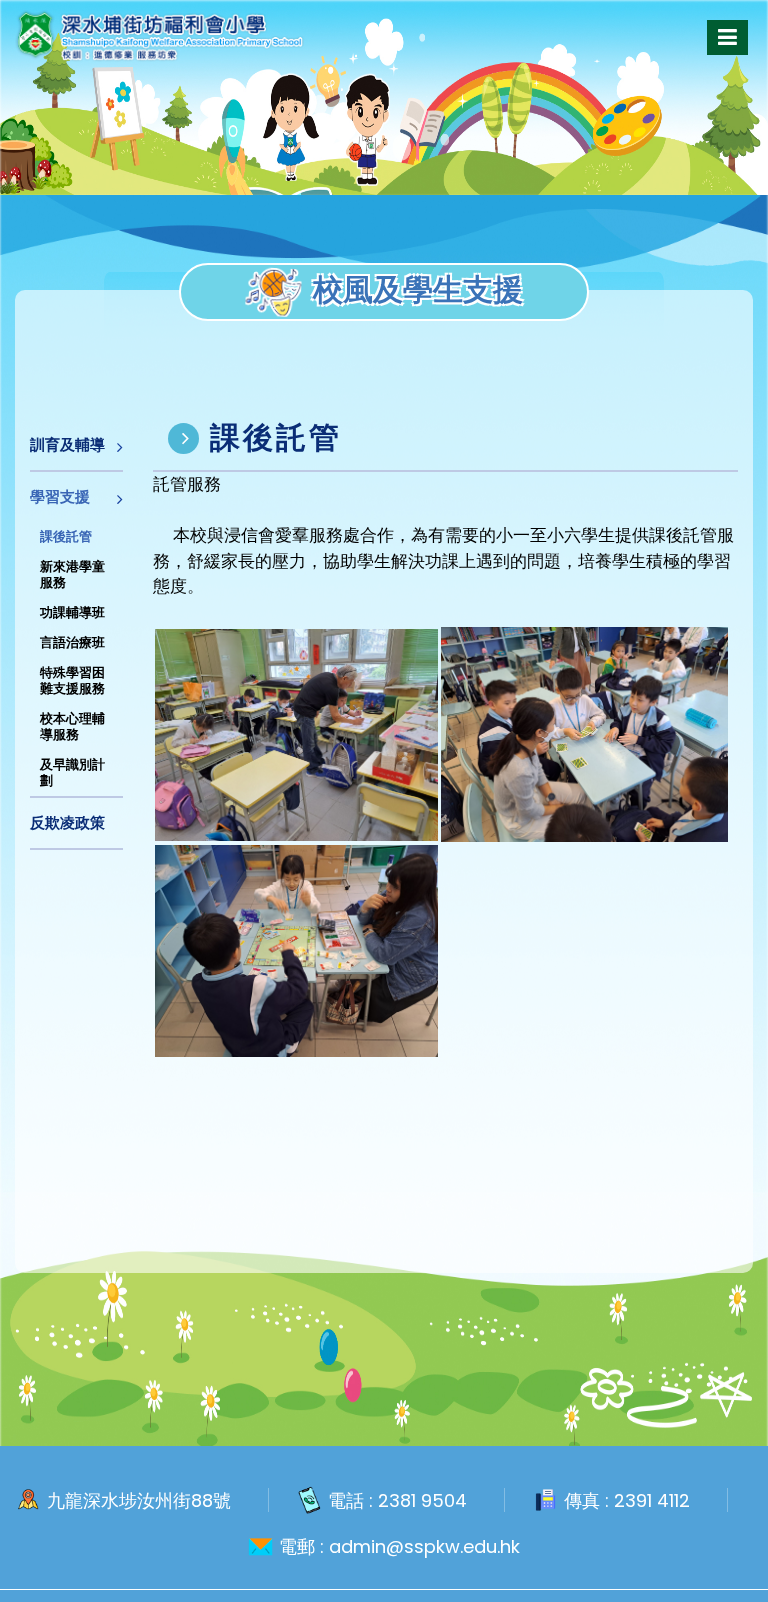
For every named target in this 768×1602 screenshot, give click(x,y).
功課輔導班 (72, 612)
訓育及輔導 (67, 444)
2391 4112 (652, 1500)
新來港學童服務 (72, 574)
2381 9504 (422, 1500)
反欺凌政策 (67, 822)
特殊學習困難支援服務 (72, 680)
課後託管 (66, 536)
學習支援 (60, 496)
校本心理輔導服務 (72, 726)
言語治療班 (72, 642)
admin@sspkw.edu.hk (424, 1547)
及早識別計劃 (72, 772)
